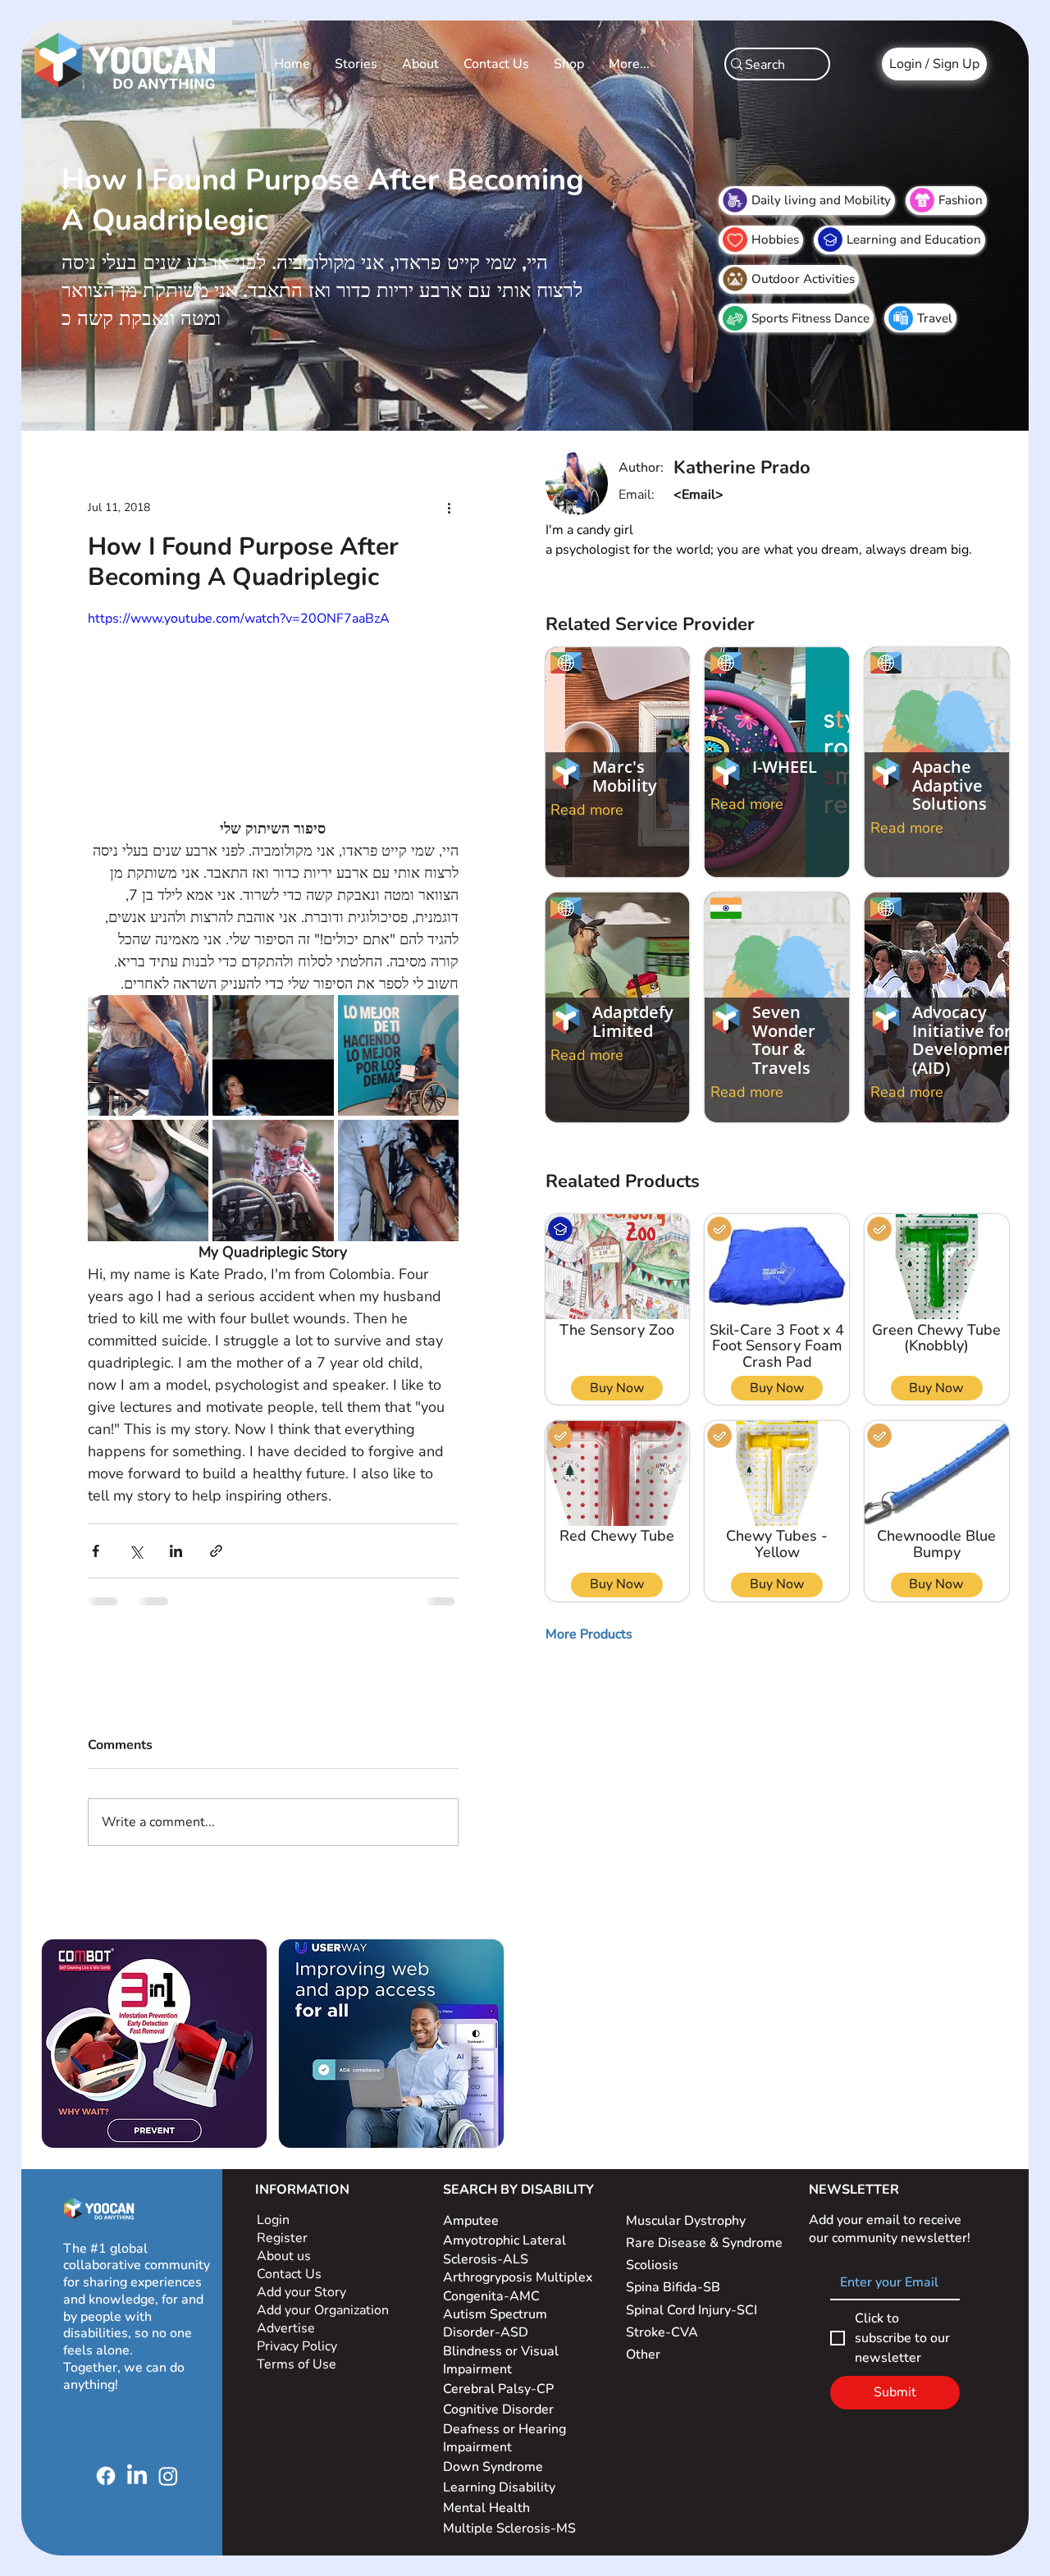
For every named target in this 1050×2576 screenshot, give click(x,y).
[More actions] (449, 507)
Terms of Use (298, 2364)
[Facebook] (106, 2476)
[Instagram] (168, 2476)
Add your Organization (323, 2310)
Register (282, 2238)
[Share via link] (216, 1551)
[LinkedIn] (137, 2476)
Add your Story (303, 2292)
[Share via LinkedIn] (176, 1551)
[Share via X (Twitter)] (136, 1551)
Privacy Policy (299, 2346)
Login (273, 2220)
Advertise (286, 2328)
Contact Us (289, 2274)
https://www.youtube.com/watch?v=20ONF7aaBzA (239, 619)
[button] (589, 1634)
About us (284, 2256)
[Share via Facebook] (96, 1551)
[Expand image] (148, 1055)
